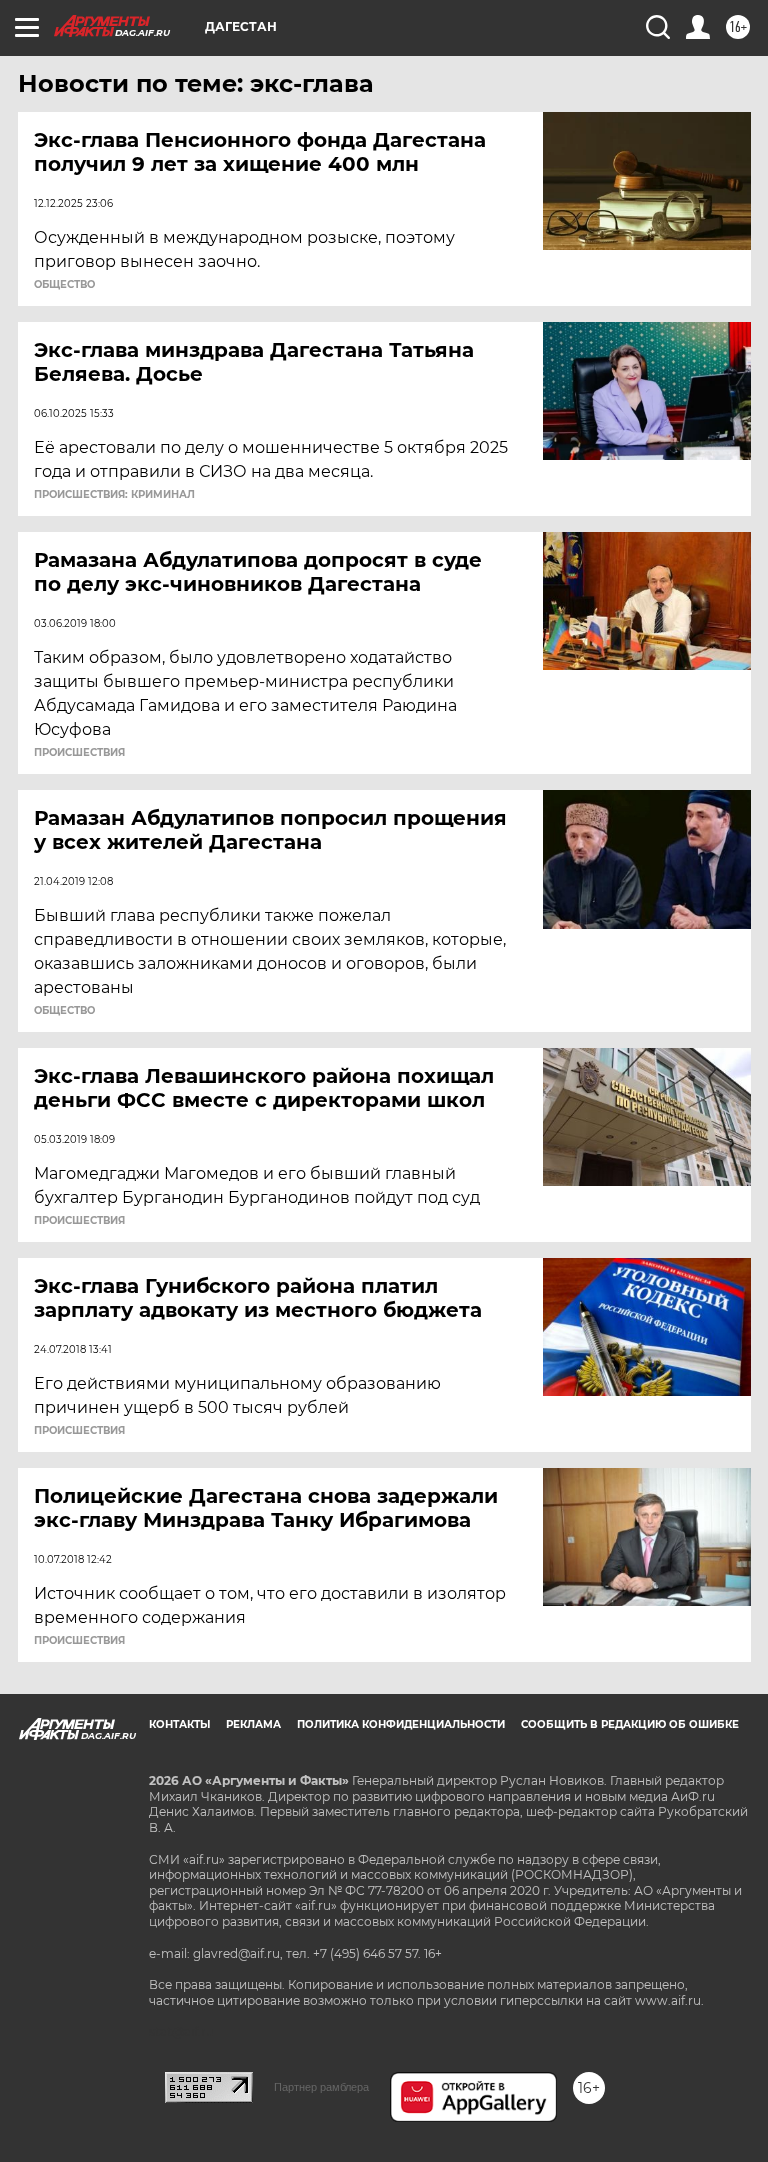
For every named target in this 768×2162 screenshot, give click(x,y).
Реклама (253, 1724)
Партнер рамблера (321, 2087)
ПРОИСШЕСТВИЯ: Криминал (114, 495)
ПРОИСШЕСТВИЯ (79, 753)
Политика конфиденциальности (401, 1724)
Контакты (179, 1724)
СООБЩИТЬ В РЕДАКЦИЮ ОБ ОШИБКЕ (630, 1724)
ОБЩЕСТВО (64, 285)
